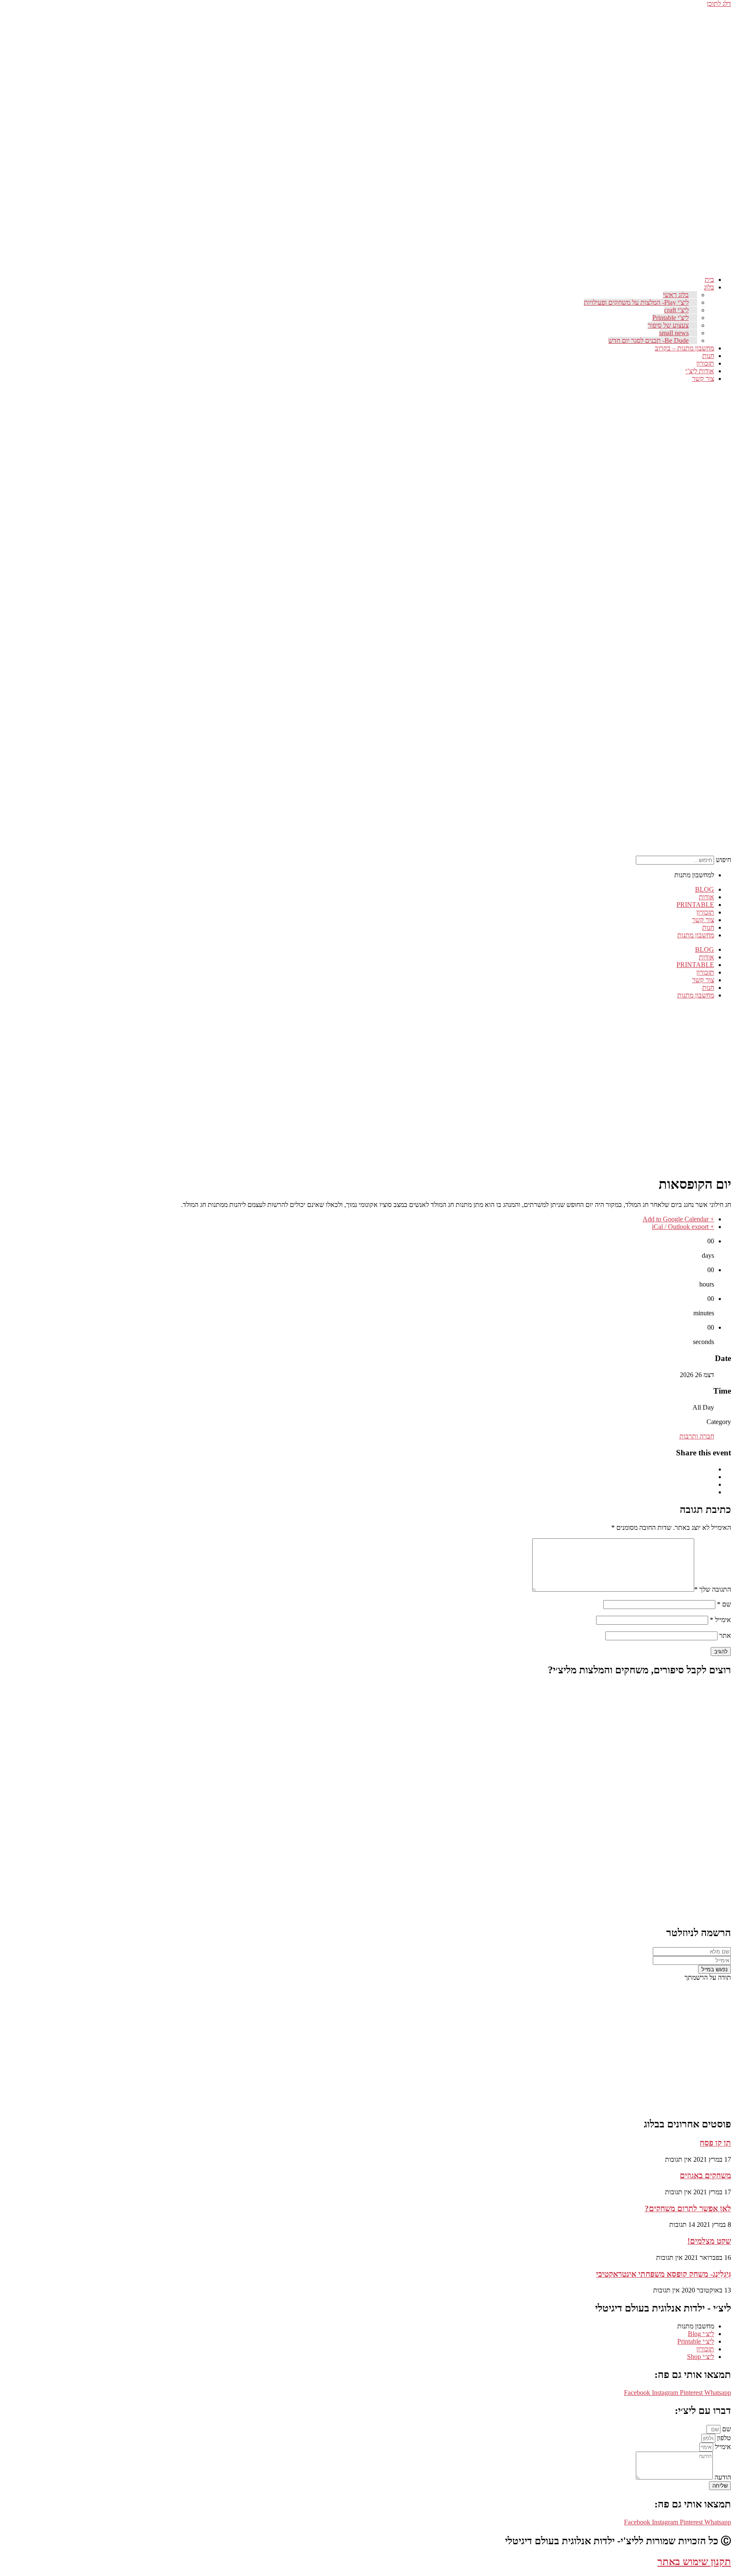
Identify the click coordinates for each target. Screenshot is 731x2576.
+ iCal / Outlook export (683, 1227)
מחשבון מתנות (696, 935)
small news (674, 333)
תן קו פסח (715, 2143)
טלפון (723, 2438)
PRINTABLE (695, 905)
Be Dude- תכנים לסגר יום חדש (649, 340)
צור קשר (703, 379)
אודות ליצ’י (700, 371)
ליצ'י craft (676, 310)
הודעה (722, 2477)
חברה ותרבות (697, 1436)
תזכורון (705, 363)
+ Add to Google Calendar (678, 1219)
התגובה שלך (713, 1589)
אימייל (720, 1620)
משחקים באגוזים (705, 2175)
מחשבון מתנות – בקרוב (684, 348)
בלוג (709, 287)
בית (709, 280)
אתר (725, 1635)
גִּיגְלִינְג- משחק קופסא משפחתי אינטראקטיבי (664, 2274)
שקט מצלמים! (709, 2241)
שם (724, 1604)
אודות (706, 897)
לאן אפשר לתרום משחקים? (688, 2208)
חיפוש (723, 860)
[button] (725, 630)
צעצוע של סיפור (668, 325)
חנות (708, 356)
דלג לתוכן (719, 4)
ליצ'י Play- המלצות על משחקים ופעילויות (636, 302)
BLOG (705, 889)
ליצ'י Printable (671, 318)
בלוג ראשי (676, 295)
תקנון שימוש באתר (694, 2562)
